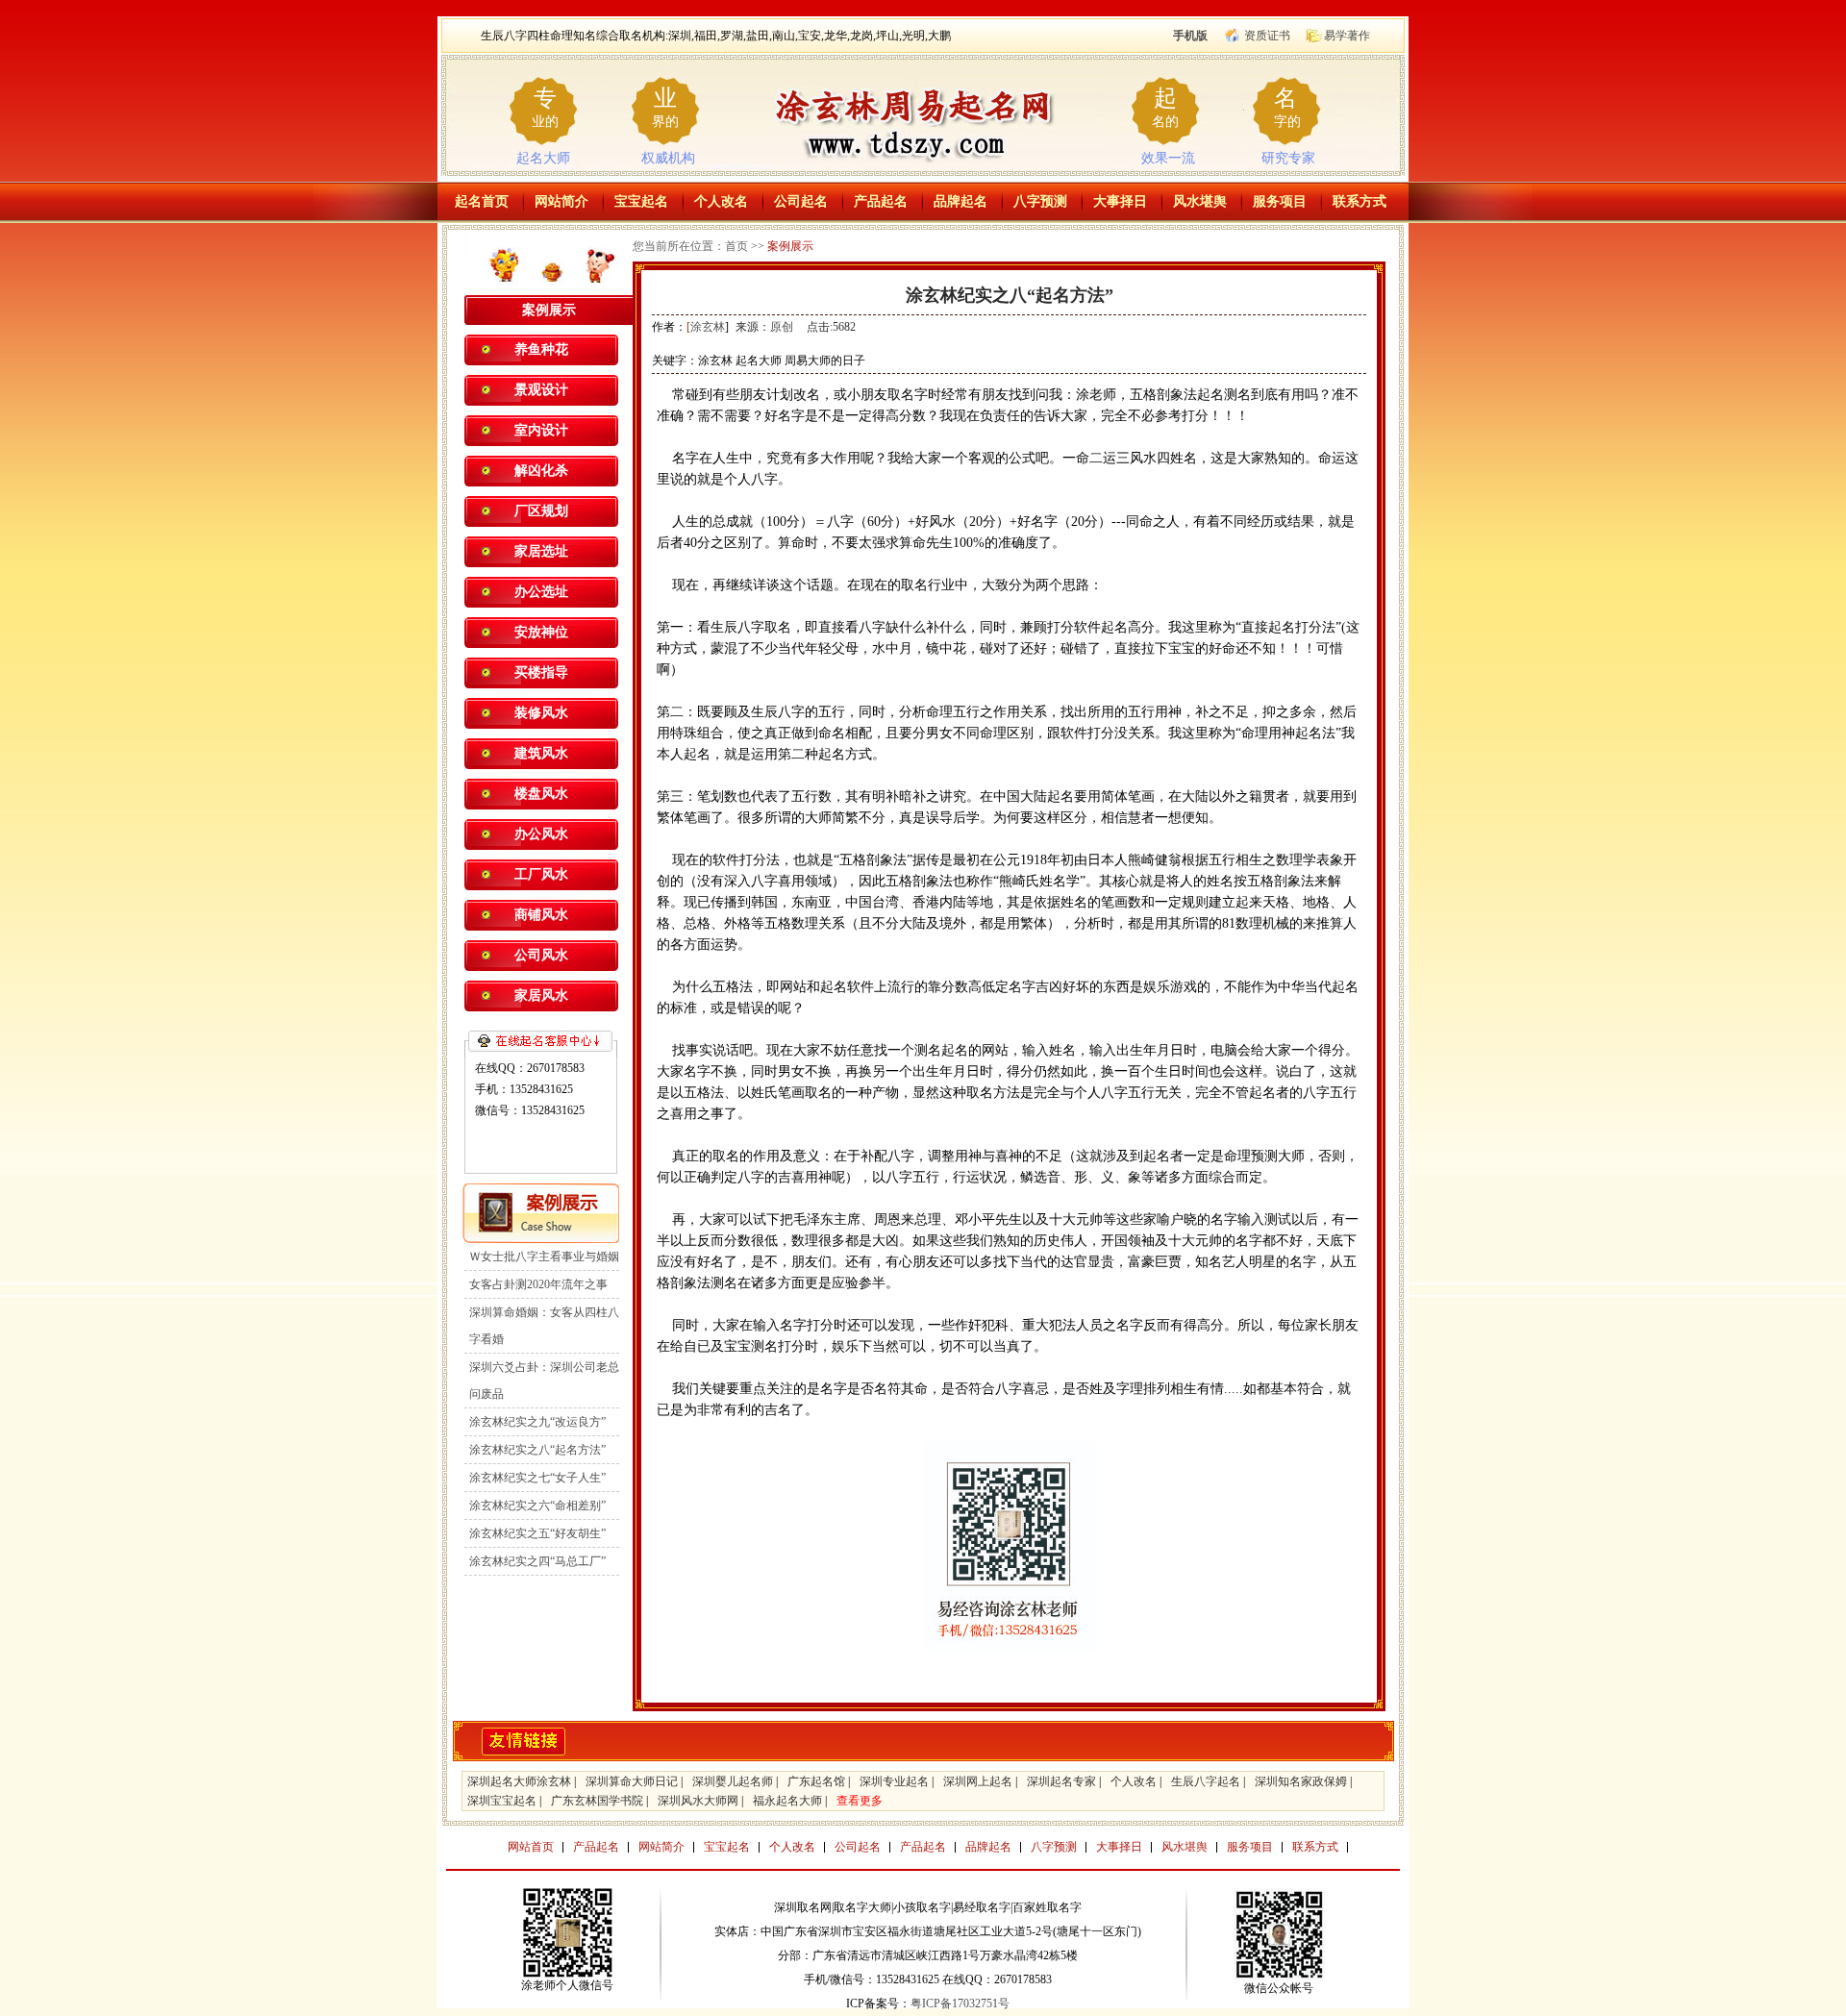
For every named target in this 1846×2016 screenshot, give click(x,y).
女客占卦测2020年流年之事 (538, 1284)
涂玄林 (708, 327)
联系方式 (1360, 201)
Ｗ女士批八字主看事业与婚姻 (544, 1257)
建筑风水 (541, 753)
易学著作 (1347, 36)
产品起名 (881, 201)
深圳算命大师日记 (632, 1781)
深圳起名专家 (1061, 1781)
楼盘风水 (541, 794)
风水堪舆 (1200, 201)
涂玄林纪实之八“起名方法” (537, 1450)
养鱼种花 (541, 349)
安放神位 (541, 632)
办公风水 (541, 834)
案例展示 (790, 246)
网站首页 (531, 1847)
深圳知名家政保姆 (1301, 1781)
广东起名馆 (816, 1781)
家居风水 (541, 996)
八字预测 (1040, 201)
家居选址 (541, 551)
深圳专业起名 (894, 1781)
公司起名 (801, 201)
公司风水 (541, 955)
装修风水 (541, 713)
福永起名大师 (787, 1801)
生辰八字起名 (1206, 1781)
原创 (782, 327)
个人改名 (721, 201)
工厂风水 (541, 874)
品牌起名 (960, 201)
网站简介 (561, 201)
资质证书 (1267, 36)
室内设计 (541, 430)
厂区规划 (541, 511)
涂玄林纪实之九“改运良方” (537, 1422)
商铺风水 (541, 915)
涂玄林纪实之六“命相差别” (537, 1506)
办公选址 (541, 592)
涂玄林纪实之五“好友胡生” (537, 1533)
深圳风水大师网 (698, 1801)
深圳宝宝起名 (502, 1801)
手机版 (1190, 36)
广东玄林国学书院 (597, 1801)
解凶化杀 (541, 471)
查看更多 (860, 1801)
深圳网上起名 (978, 1781)
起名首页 (482, 201)
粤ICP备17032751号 (960, 2004)
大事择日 (1120, 201)
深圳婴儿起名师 (733, 1781)
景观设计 (541, 390)
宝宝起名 (641, 201)
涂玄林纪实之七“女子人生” (537, 1478)
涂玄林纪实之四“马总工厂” (537, 1561)
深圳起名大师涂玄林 (519, 1781)
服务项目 (1280, 201)
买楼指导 (541, 672)
